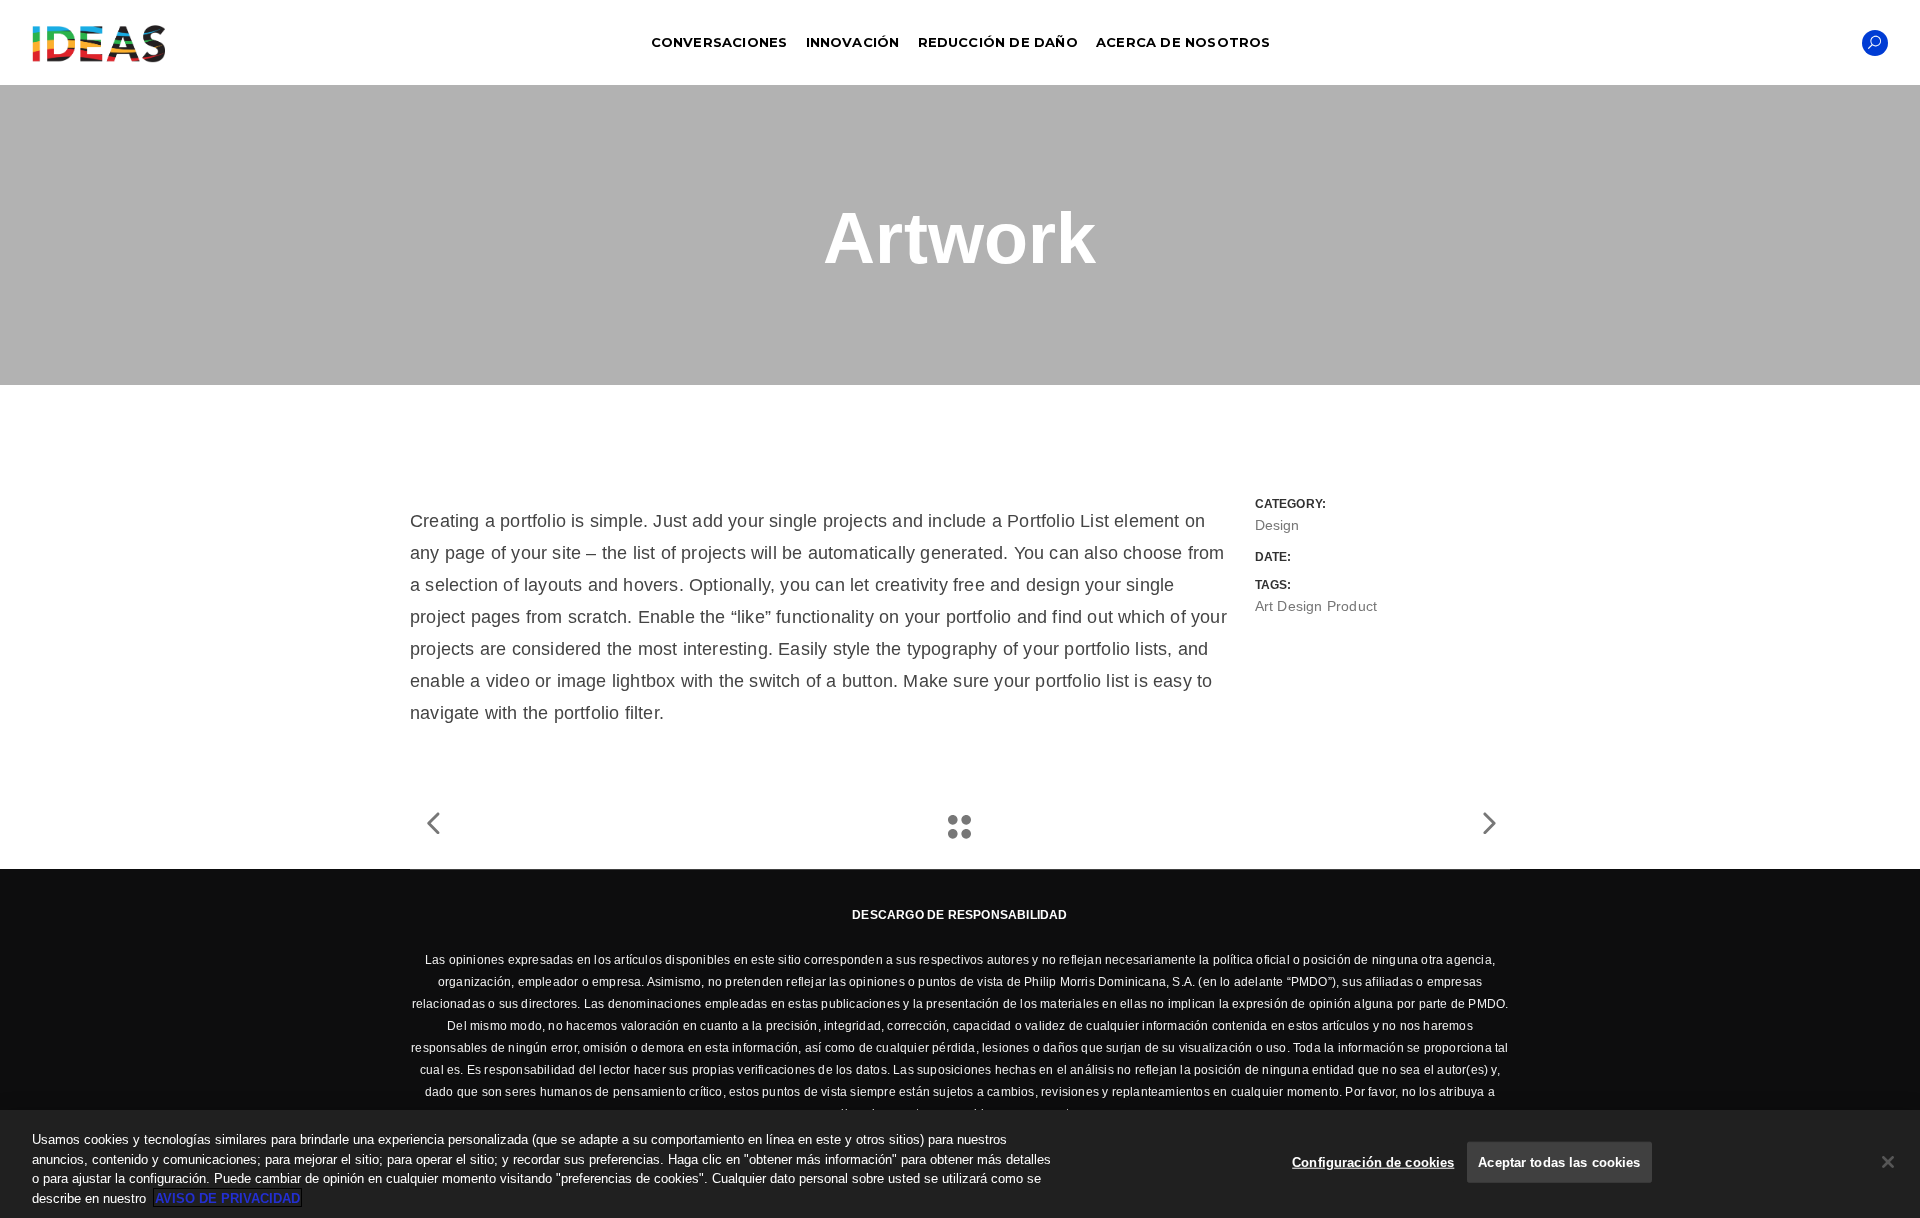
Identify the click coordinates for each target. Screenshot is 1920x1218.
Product (1352, 606)
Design (1277, 525)
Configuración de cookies (1373, 1162)
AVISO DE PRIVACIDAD (227, 1197)
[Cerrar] (1888, 1162)
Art (1264, 606)
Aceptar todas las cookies (1559, 1162)
